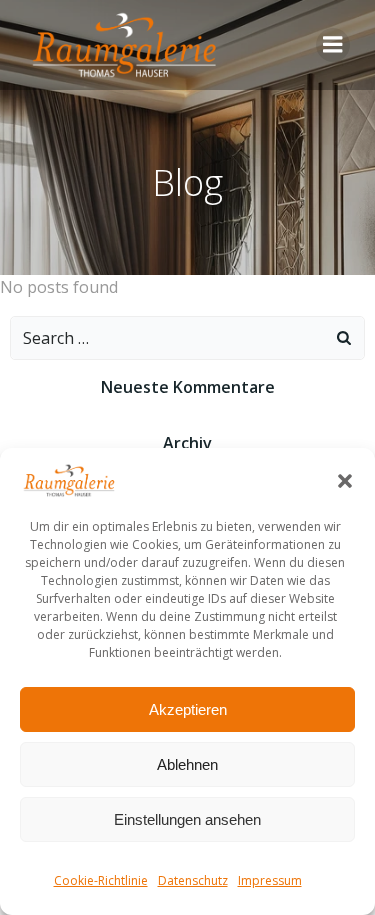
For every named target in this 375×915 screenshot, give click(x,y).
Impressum (270, 880)
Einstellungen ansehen (187, 819)
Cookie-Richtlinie (101, 880)
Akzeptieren (188, 709)
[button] (345, 481)
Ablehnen (187, 764)
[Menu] (333, 45)
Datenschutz (193, 880)
